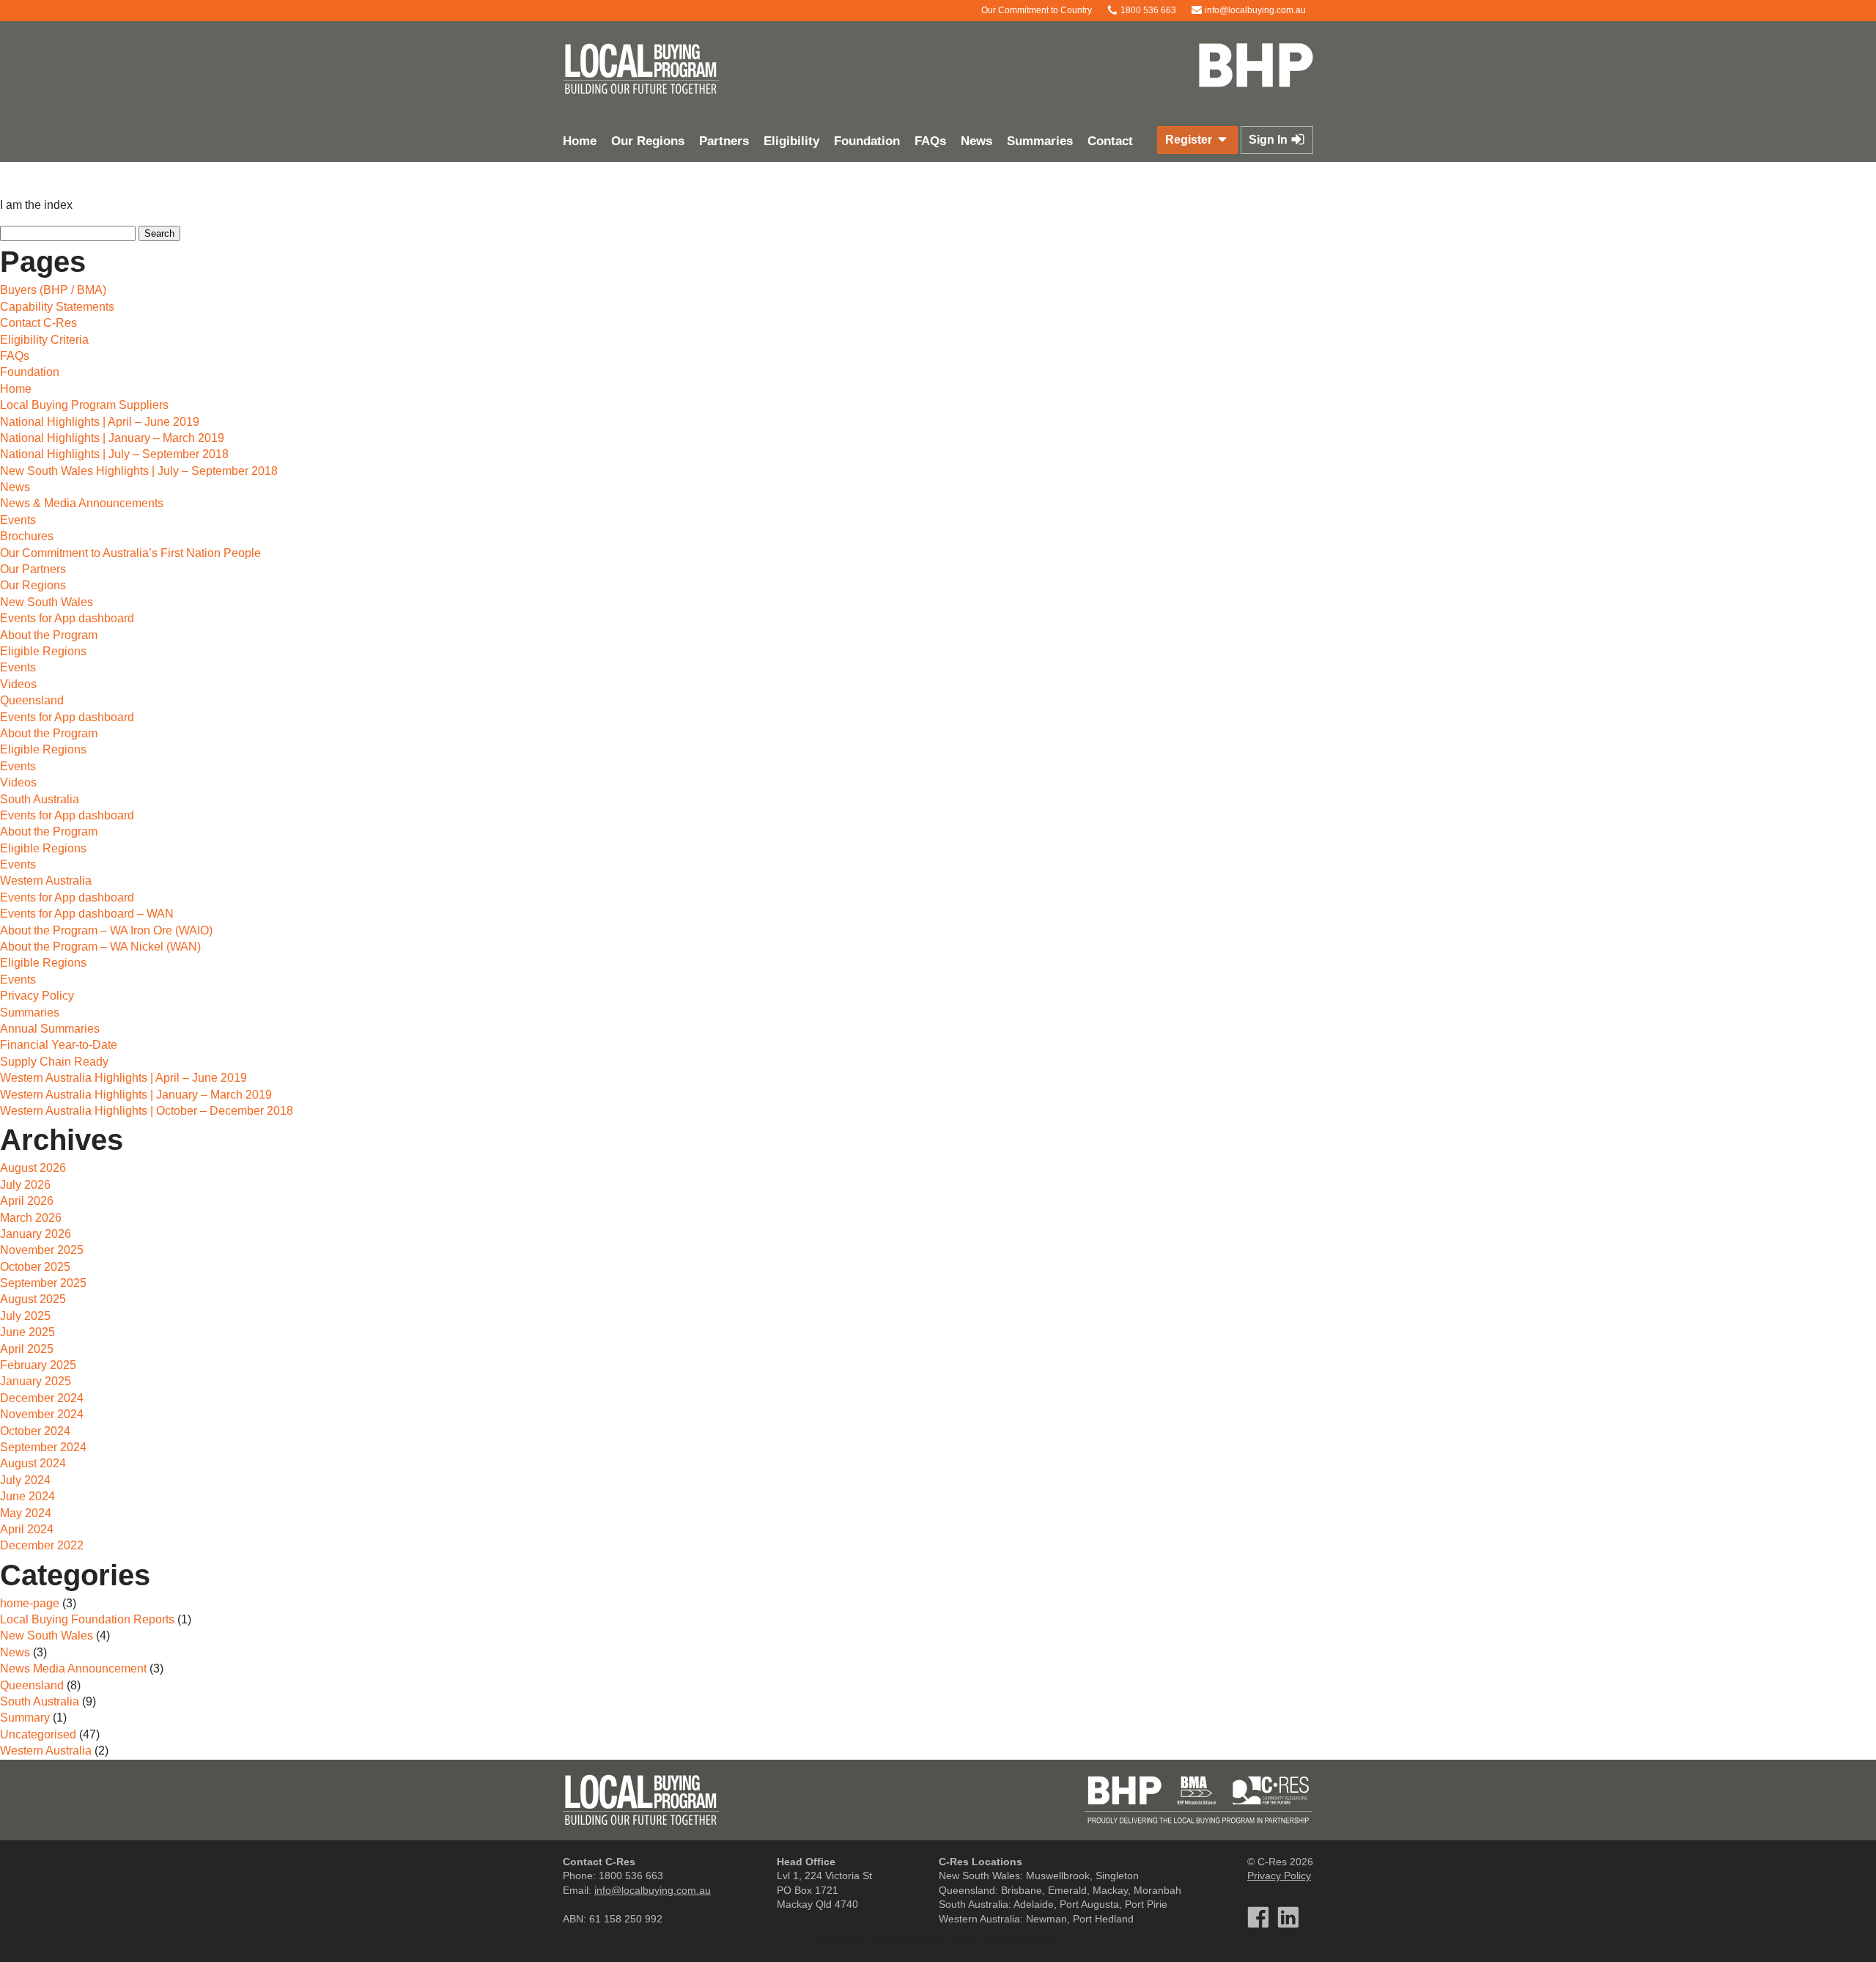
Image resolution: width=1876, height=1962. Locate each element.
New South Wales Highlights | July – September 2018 (139, 471)
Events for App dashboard (67, 618)
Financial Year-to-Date (59, 1045)
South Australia (40, 799)
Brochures (27, 536)
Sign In (1270, 140)
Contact (1110, 141)
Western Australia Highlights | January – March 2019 (136, 1095)
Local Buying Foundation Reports (87, 1619)
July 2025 (25, 1316)
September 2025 (43, 1283)
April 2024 (27, 1529)
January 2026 (36, 1234)
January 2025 (36, 1381)
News (976, 141)
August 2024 (33, 1463)
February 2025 (38, 1365)
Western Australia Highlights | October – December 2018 (147, 1111)
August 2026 (33, 1168)
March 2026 (31, 1218)
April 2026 (27, 1201)
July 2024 (25, 1480)
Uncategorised (38, 1734)
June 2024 (27, 1496)
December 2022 (42, 1545)
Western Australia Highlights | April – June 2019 (123, 1078)
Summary (25, 1718)
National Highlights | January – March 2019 (112, 438)
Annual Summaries (50, 1029)
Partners (724, 141)
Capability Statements (57, 307)
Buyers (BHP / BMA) (53, 290)
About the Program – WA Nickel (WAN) (100, 947)
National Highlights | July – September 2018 (114, 454)
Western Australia (46, 881)
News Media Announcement (73, 1668)
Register (1190, 140)
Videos (18, 684)
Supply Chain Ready (54, 1062)
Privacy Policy (37, 996)
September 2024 (43, 1447)
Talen (964, 1939)
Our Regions (648, 141)
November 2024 (42, 1414)
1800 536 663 (1147, 10)
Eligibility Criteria (44, 340)
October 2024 (35, 1431)
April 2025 (27, 1349)
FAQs (930, 141)
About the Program (49, 635)
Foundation (867, 141)
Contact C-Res (38, 323)
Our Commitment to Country (1035, 10)
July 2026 (25, 1185)
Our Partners (33, 569)
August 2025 (33, 1299)
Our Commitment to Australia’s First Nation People (130, 553)
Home (580, 141)
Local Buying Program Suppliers (84, 405)
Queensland (32, 700)
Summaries (1040, 141)
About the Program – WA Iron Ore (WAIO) (106, 930)
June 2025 (27, 1332)
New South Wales (47, 602)
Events (18, 520)
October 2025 (35, 1267)
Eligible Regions (43, 651)
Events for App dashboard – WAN (87, 914)
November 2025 (42, 1250)
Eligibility (791, 141)
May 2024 (26, 1513)
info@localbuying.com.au (1254, 10)
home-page (30, 1603)
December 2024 (42, 1398)
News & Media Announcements (82, 503)
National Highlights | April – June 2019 (100, 422)
